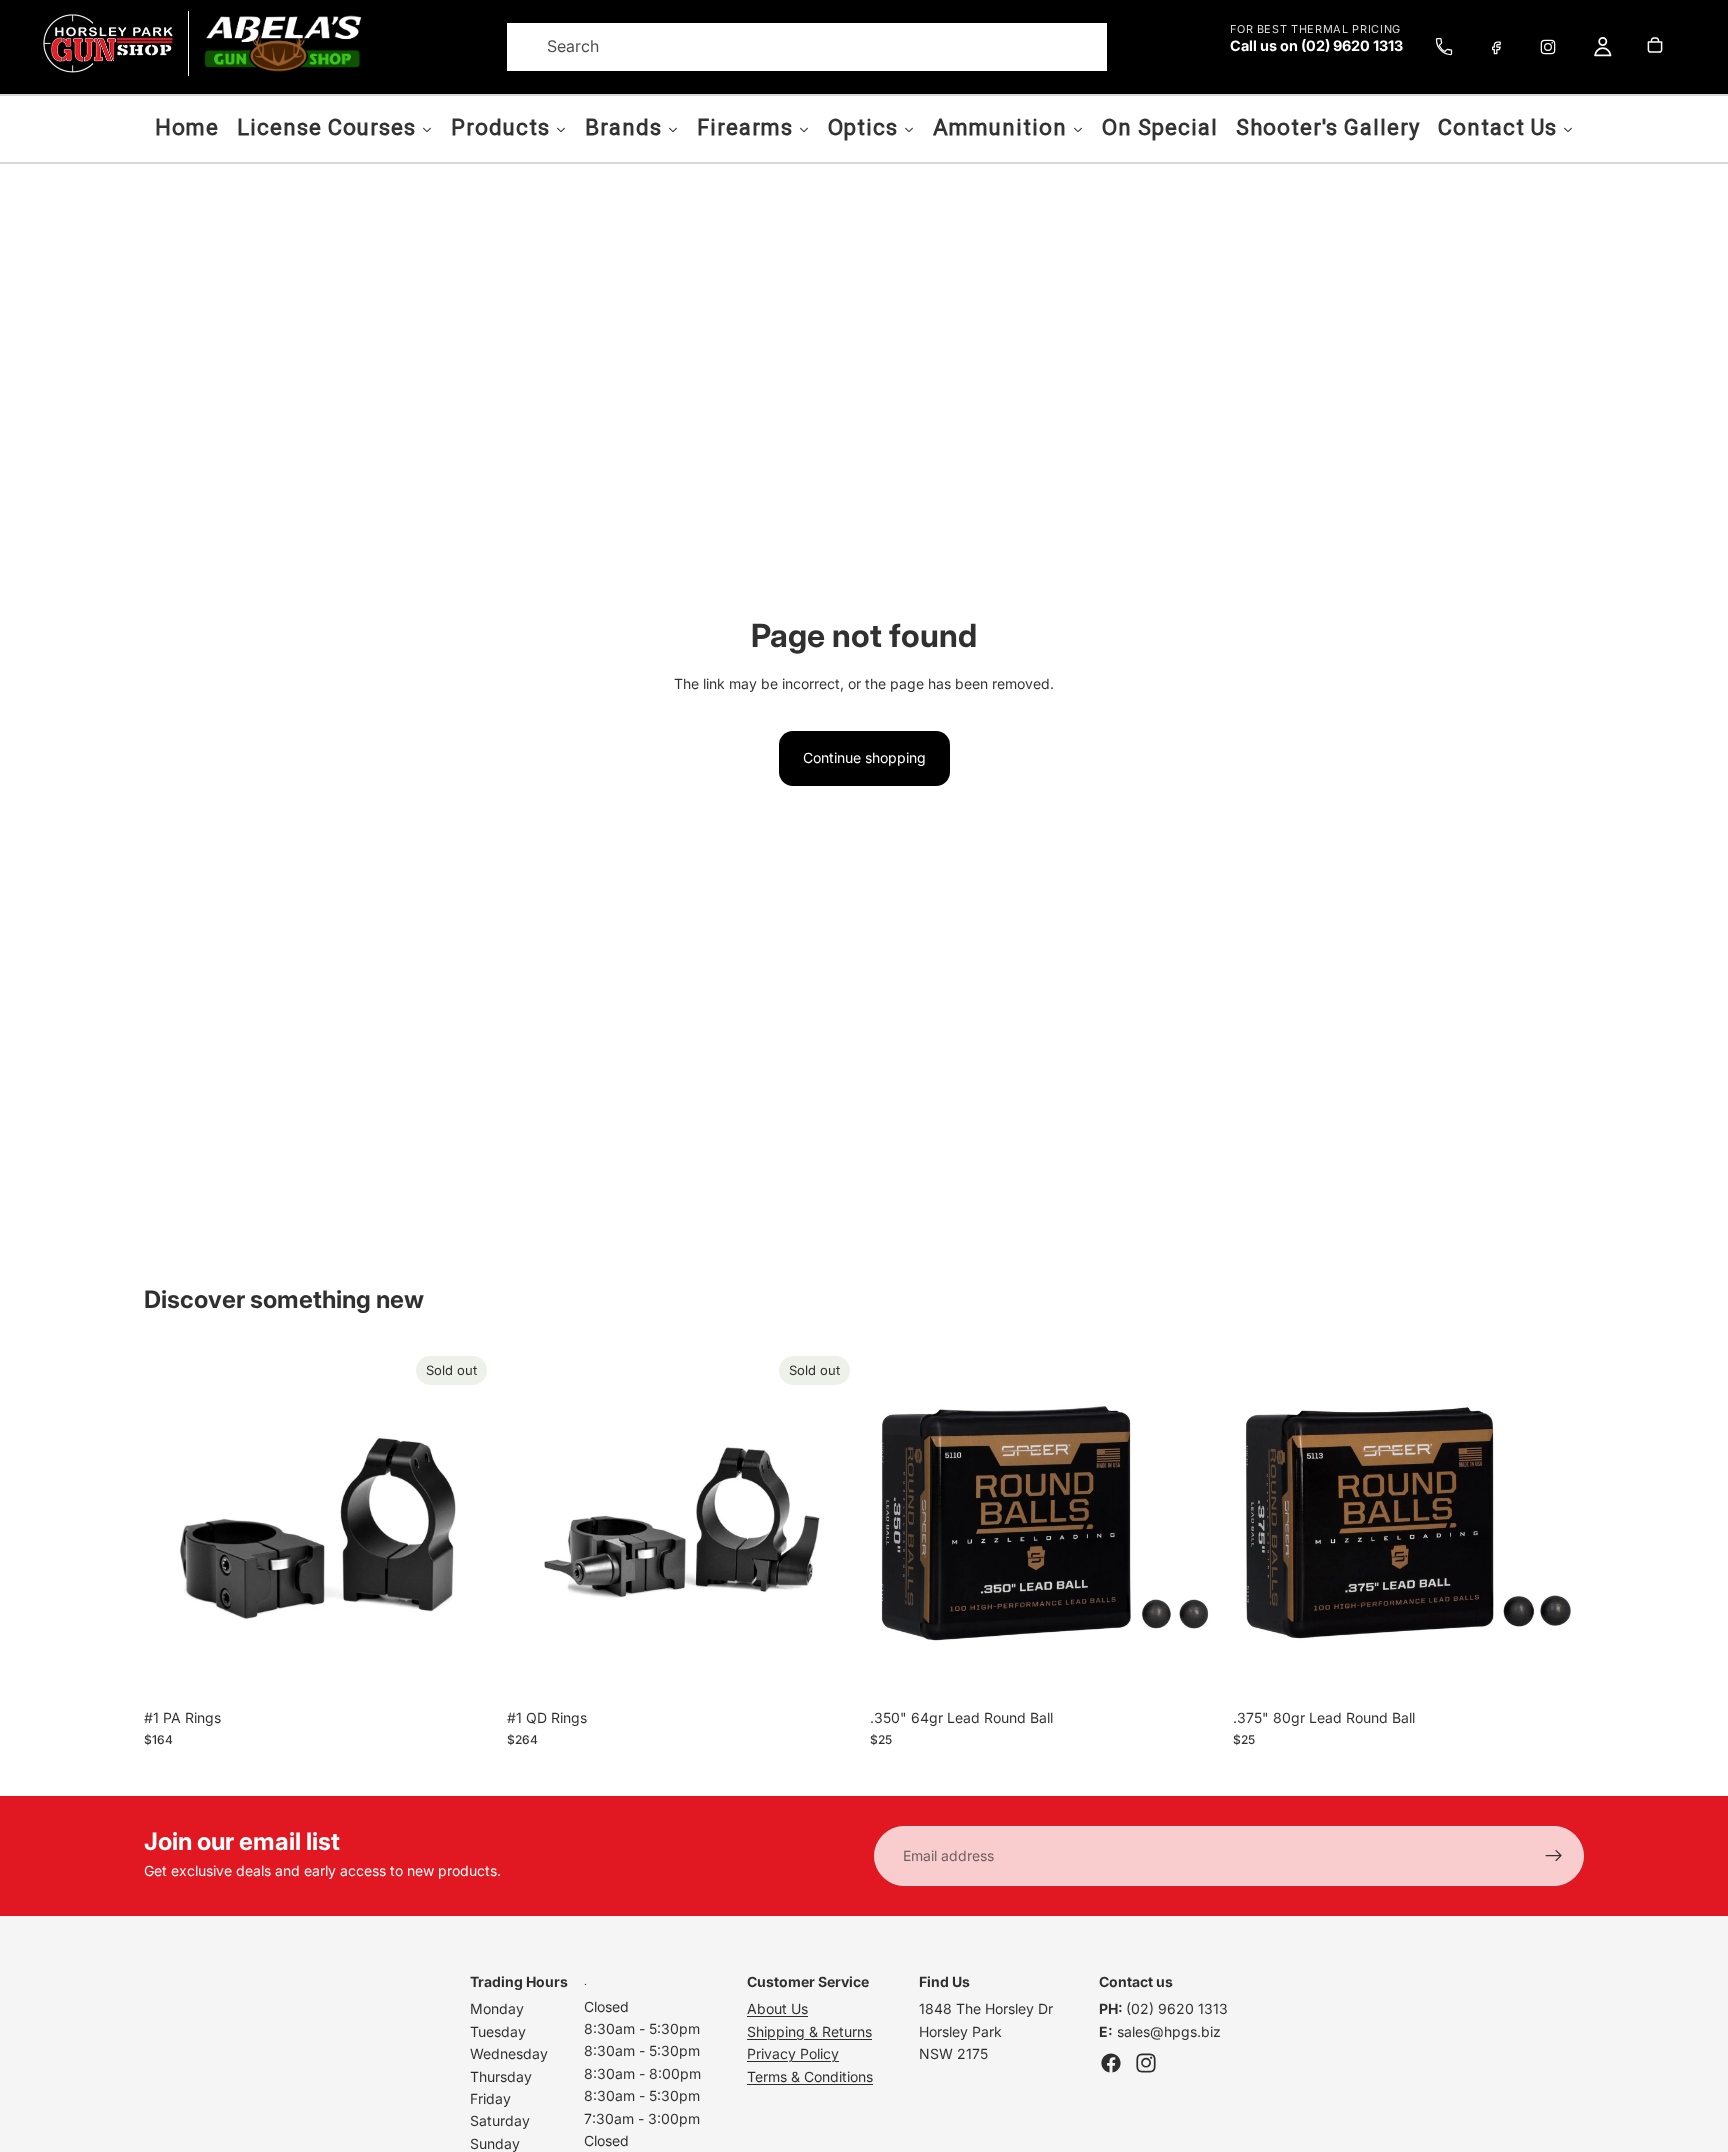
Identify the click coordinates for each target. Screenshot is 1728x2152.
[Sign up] (1554, 1856)
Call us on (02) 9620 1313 (1316, 46)
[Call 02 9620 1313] (1444, 47)
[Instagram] (1548, 47)
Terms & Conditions (810, 2076)
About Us (777, 2008)
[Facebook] (1496, 47)
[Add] (1190, 1668)
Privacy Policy (793, 2053)
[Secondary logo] (282, 43)
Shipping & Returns (809, 2031)
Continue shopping (864, 757)
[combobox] (782, 47)
